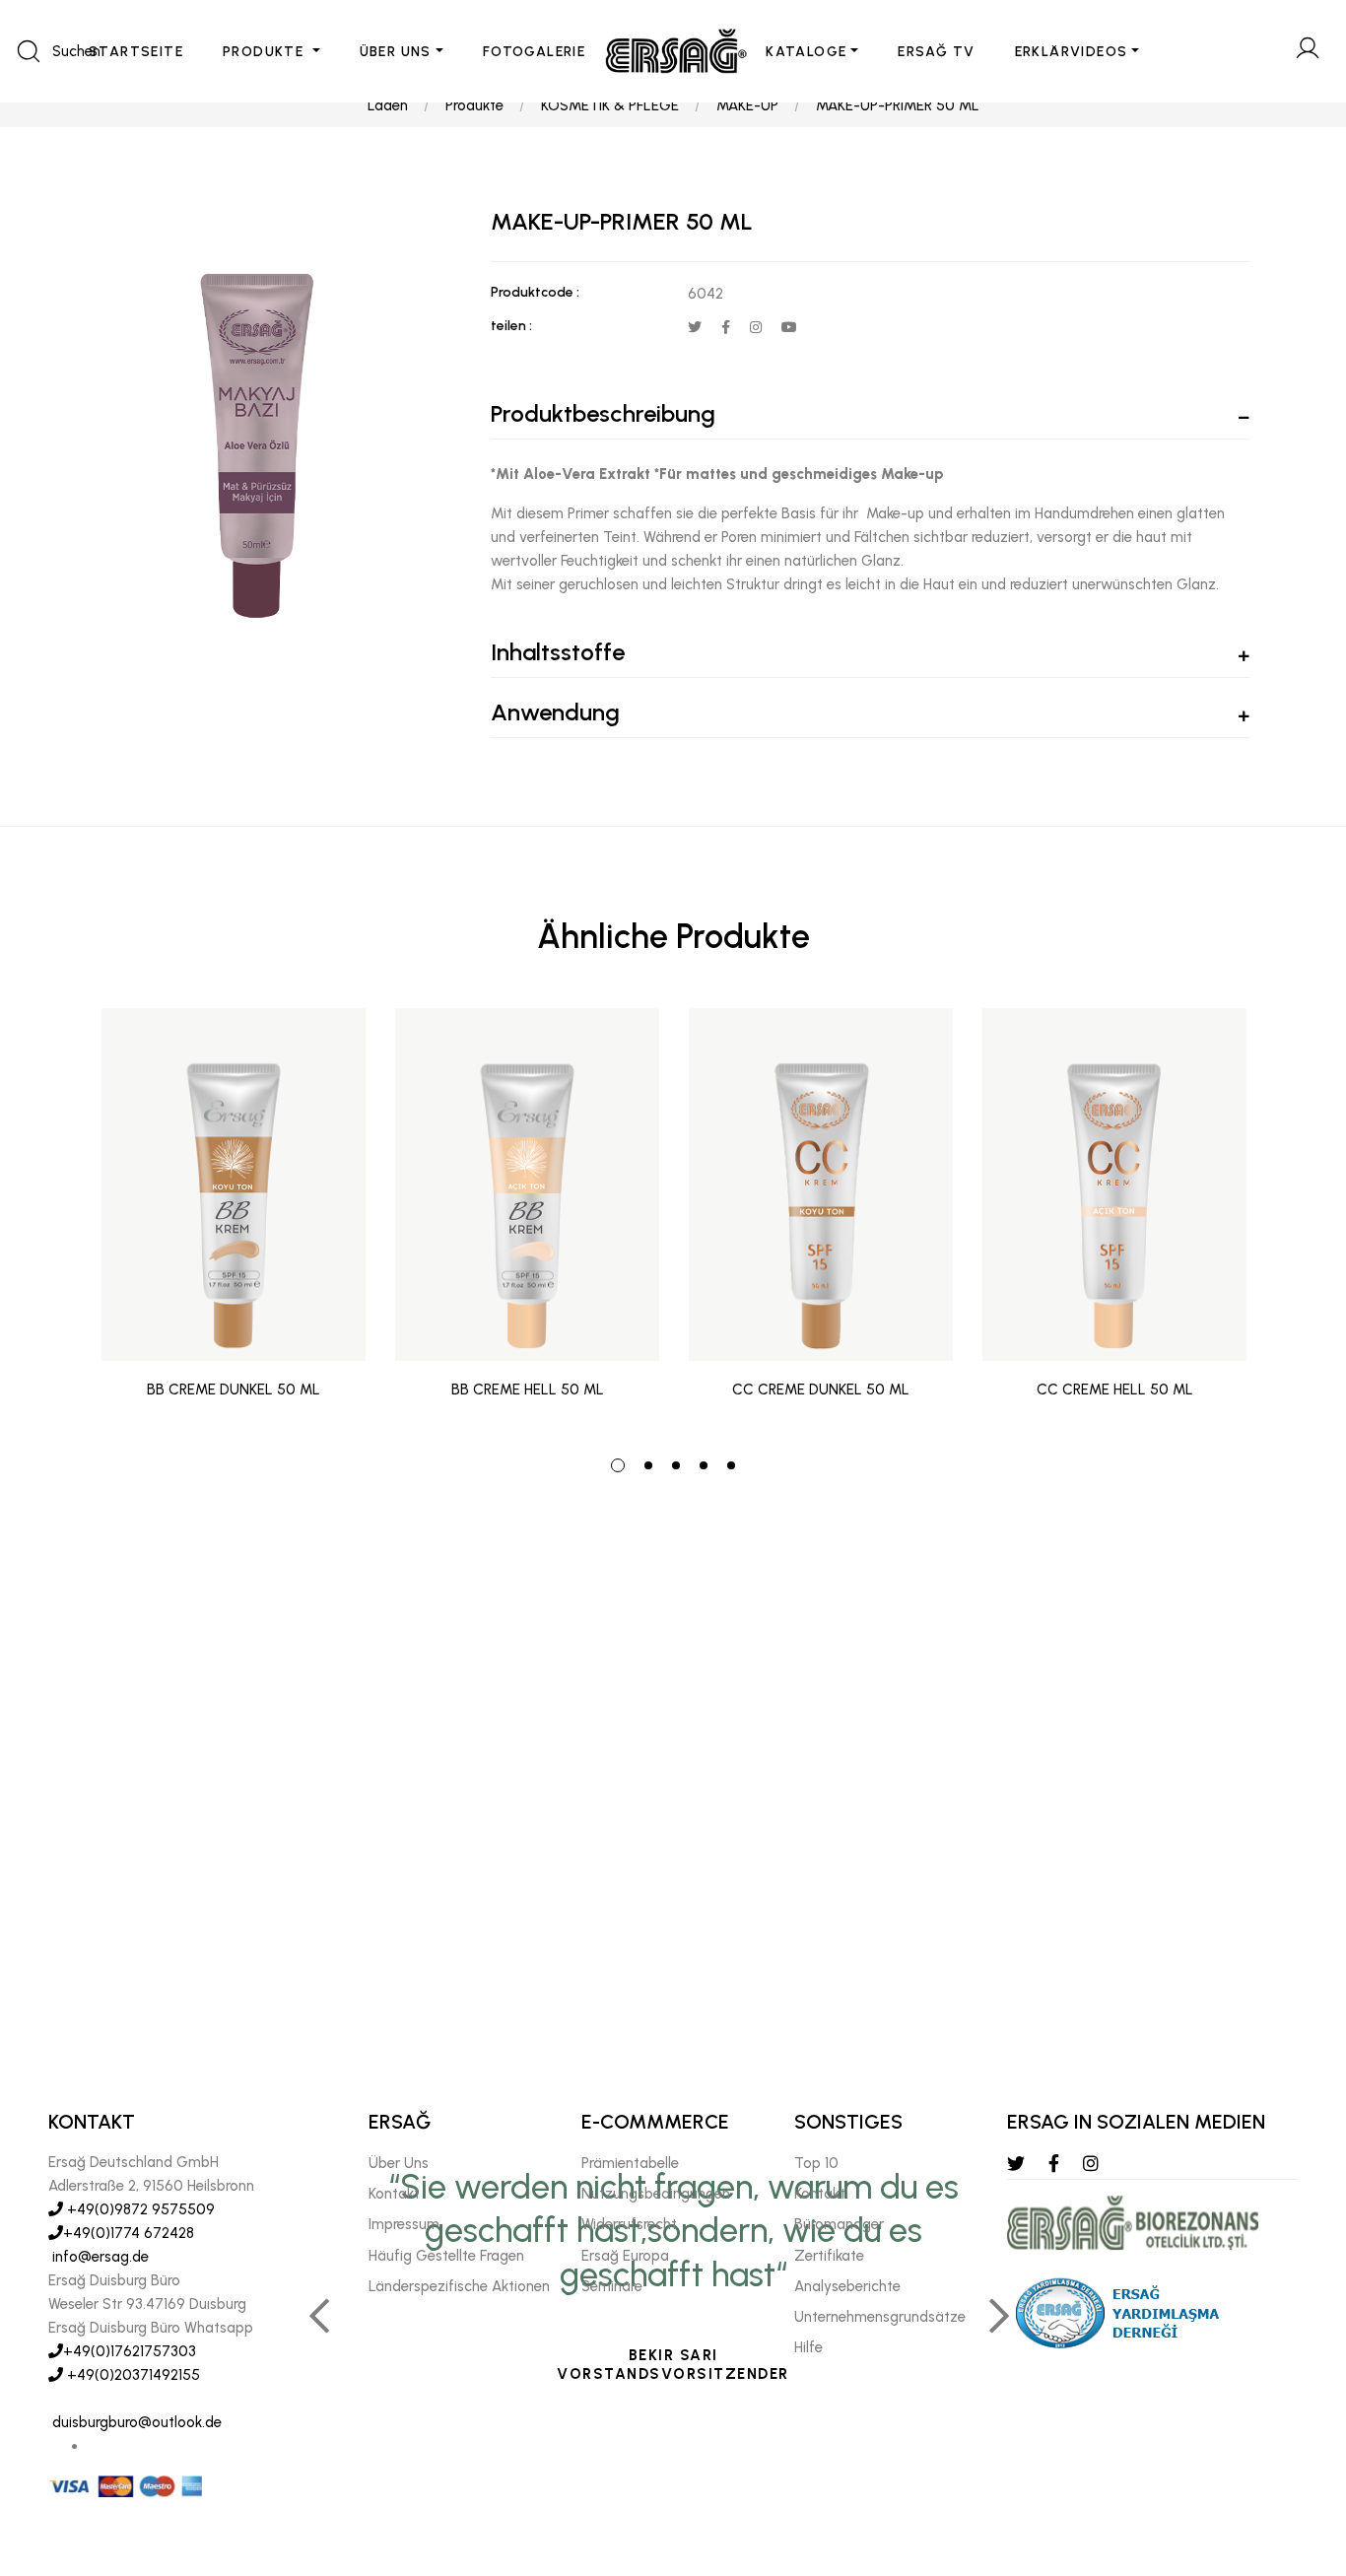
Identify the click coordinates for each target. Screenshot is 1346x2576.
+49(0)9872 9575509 (139, 2209)
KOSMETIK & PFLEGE (610, 105)
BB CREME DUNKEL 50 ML (234, 1390)
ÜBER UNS (396, 52)
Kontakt (394, 2194)
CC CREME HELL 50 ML (1115, 1390)
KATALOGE (806, 52)
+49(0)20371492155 (132, 2375)
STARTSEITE (136, 52)
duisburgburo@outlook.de (135, 2422)
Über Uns (399, 2163)
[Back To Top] (1293, 2454)
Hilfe (808, 2347)
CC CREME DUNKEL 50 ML (821, 1390)
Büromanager (839, 2224)
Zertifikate (829, 2256)
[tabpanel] (234, 1219)
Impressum (404, 2224)
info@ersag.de (99, 2257)
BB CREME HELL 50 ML (528, 1390)
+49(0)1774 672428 (129, 2233)
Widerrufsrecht (629, 2224)
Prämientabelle (630, 2163)
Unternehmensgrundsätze (880, 2317)
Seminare (612, 2286)
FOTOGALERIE (534, 52)
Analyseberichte (847, 2286)
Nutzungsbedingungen (656, 2194)
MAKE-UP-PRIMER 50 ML (898, 105)
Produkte (474, 105)
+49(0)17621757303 (130, 2351)
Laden (388, 105)
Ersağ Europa (625, 2256)
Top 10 (816, 2163)
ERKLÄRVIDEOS (1072, 52)
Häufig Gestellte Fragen (446, 2256)
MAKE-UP (747, 105)
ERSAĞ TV (936, 52)
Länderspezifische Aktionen (459, 2286)
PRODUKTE (266, 52)
